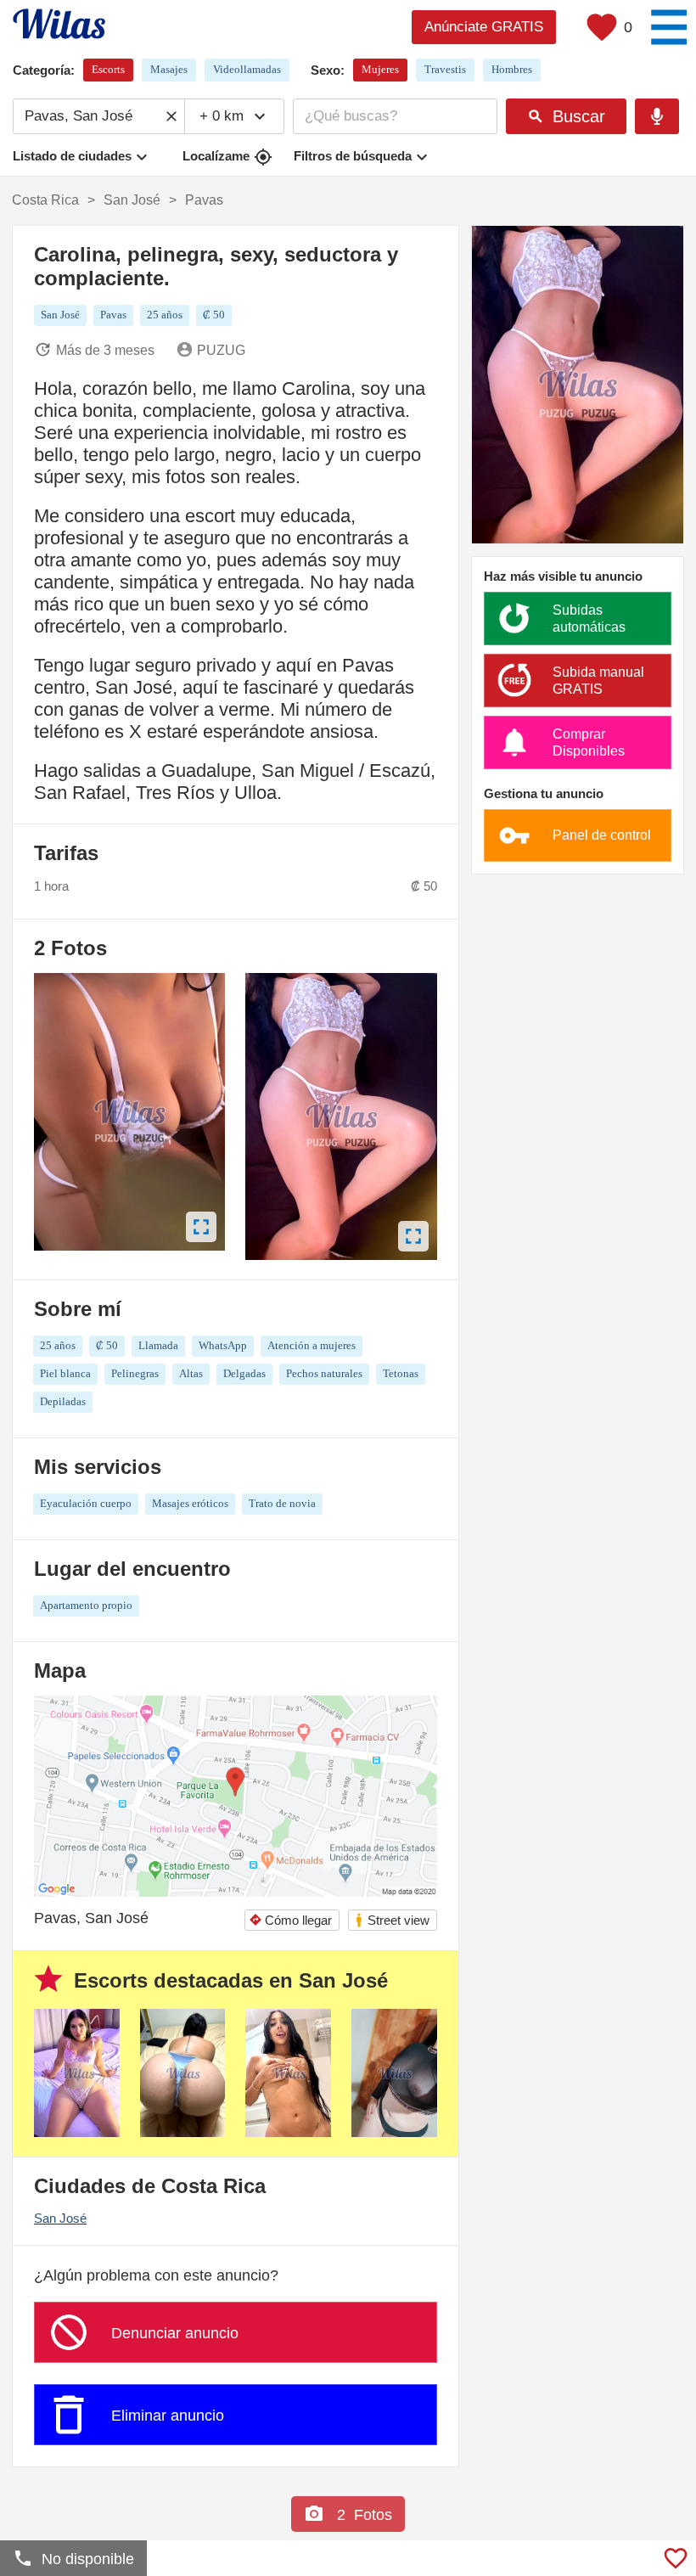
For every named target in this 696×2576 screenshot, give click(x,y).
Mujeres (380, 69)
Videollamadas (247, 69)
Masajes (169, 69)
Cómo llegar (290, 1920)
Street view (392, 1920)
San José (60, 2218)
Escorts (108, 69)
